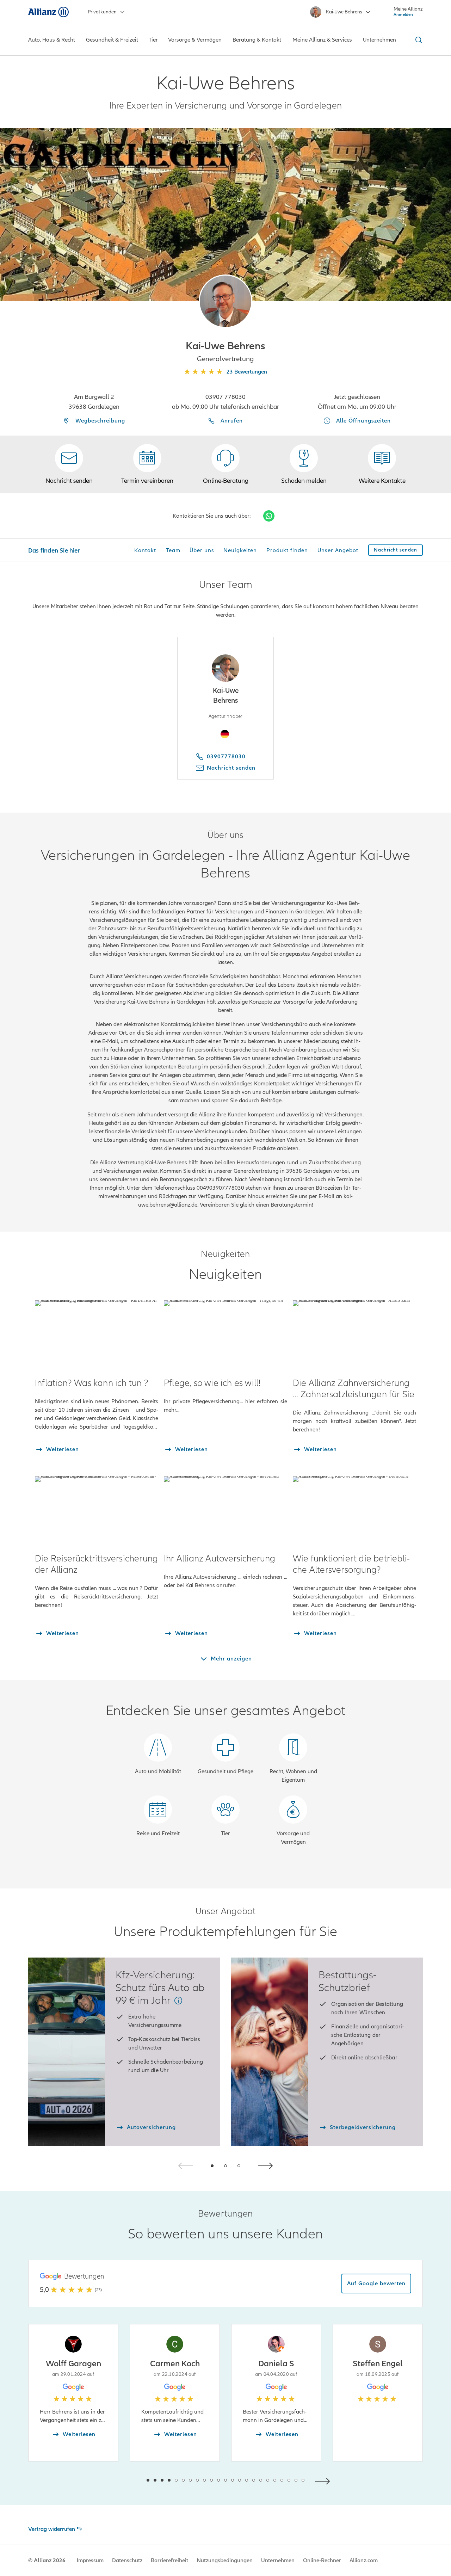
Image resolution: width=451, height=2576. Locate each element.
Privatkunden (102, 12)
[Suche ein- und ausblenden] (418, 40)
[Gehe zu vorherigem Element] (127, 2480)
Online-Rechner (322, 2560)
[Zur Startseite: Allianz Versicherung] (48, 12)
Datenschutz (127, 2560)
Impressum (90, 2560)
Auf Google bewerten (376, 2284)
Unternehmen (278, 2560)
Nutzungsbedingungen (225, 2560)
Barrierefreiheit (169, 2560)
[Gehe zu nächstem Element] (324, 2480)
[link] (225, 464)
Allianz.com (364, 2560)
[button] (225, 301)
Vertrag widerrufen (52, 2529)
